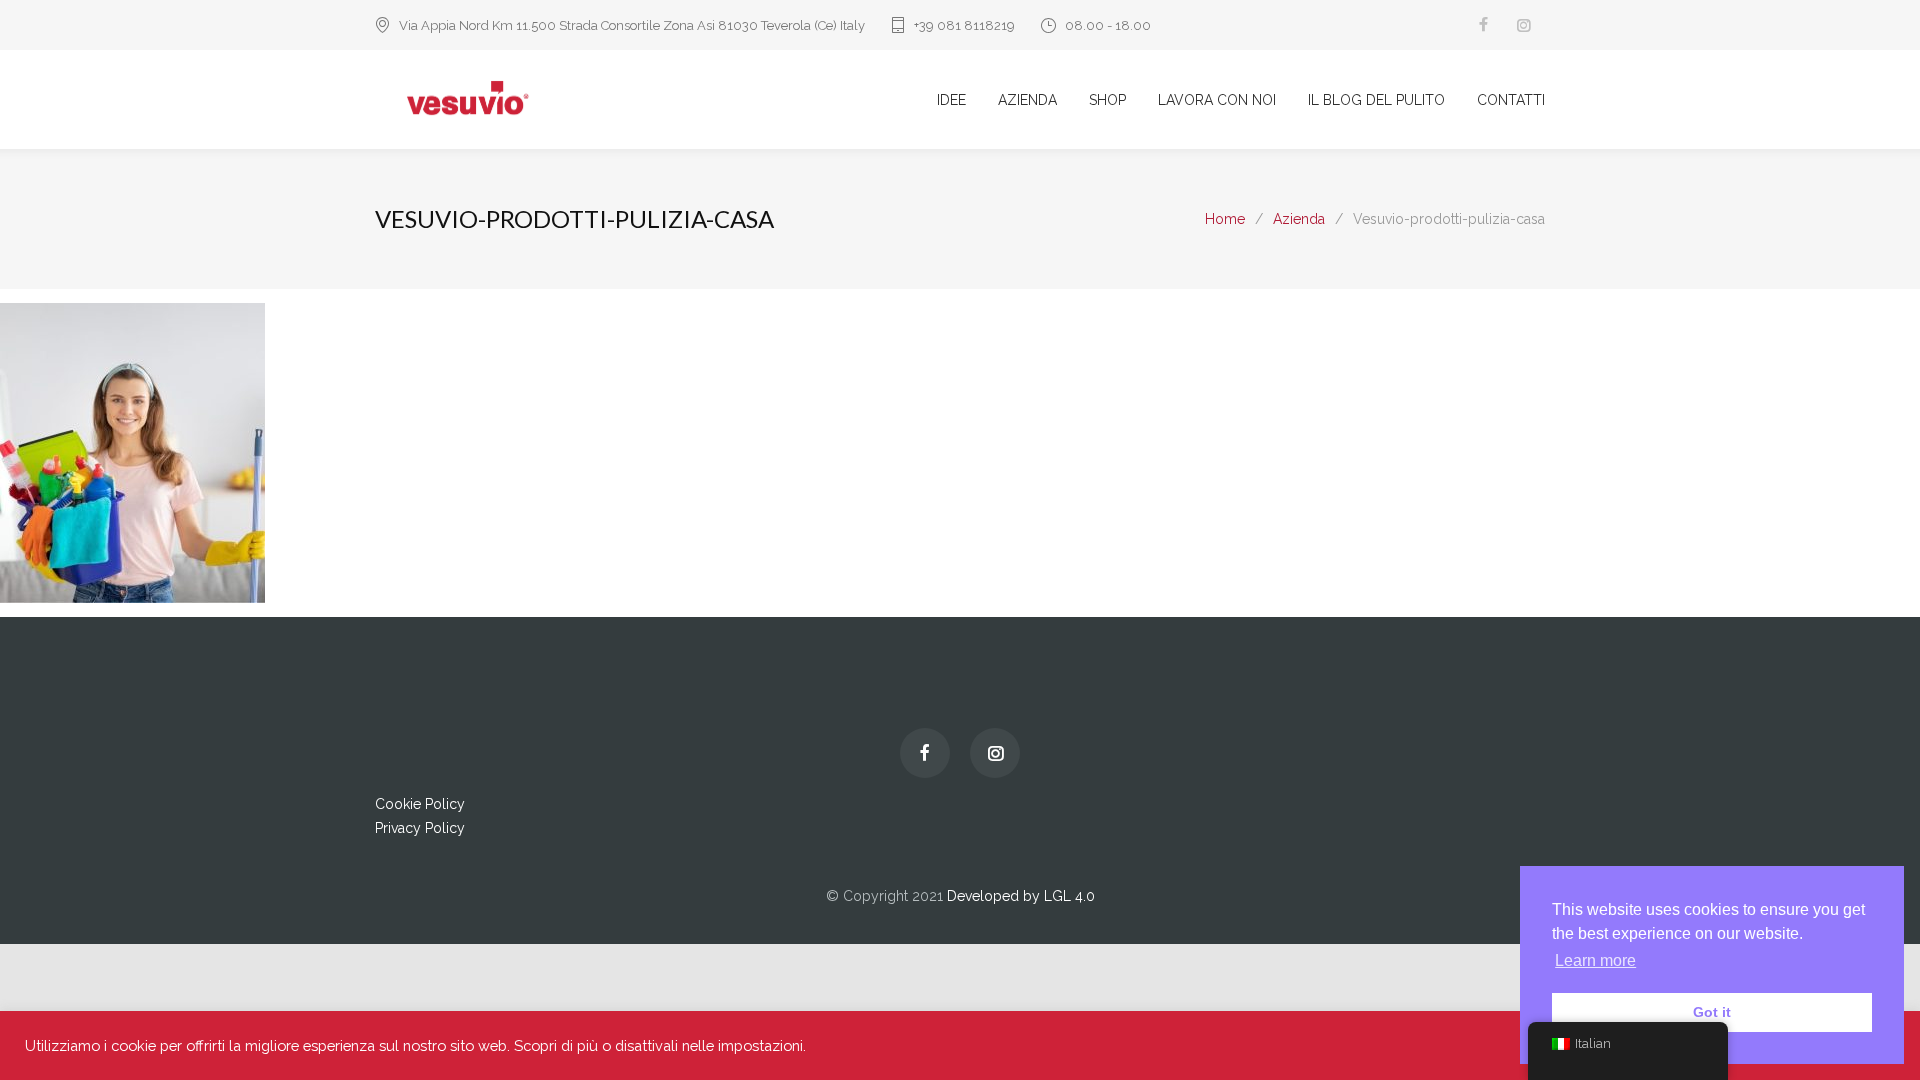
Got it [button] (1712, 1012)
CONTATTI (1511, 100)
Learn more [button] (1595, 960)
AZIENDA (1027, 100)
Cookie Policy (420, 804)
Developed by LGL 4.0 (1021, 896)
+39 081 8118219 (964, 25)
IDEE (951, 100)
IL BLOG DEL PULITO (1376, 100)
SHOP (1107, 100)
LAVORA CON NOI (1217, 100)
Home (1225, 219)
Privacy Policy (420, 828)
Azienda (1299, 219)
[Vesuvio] (656, 100)
